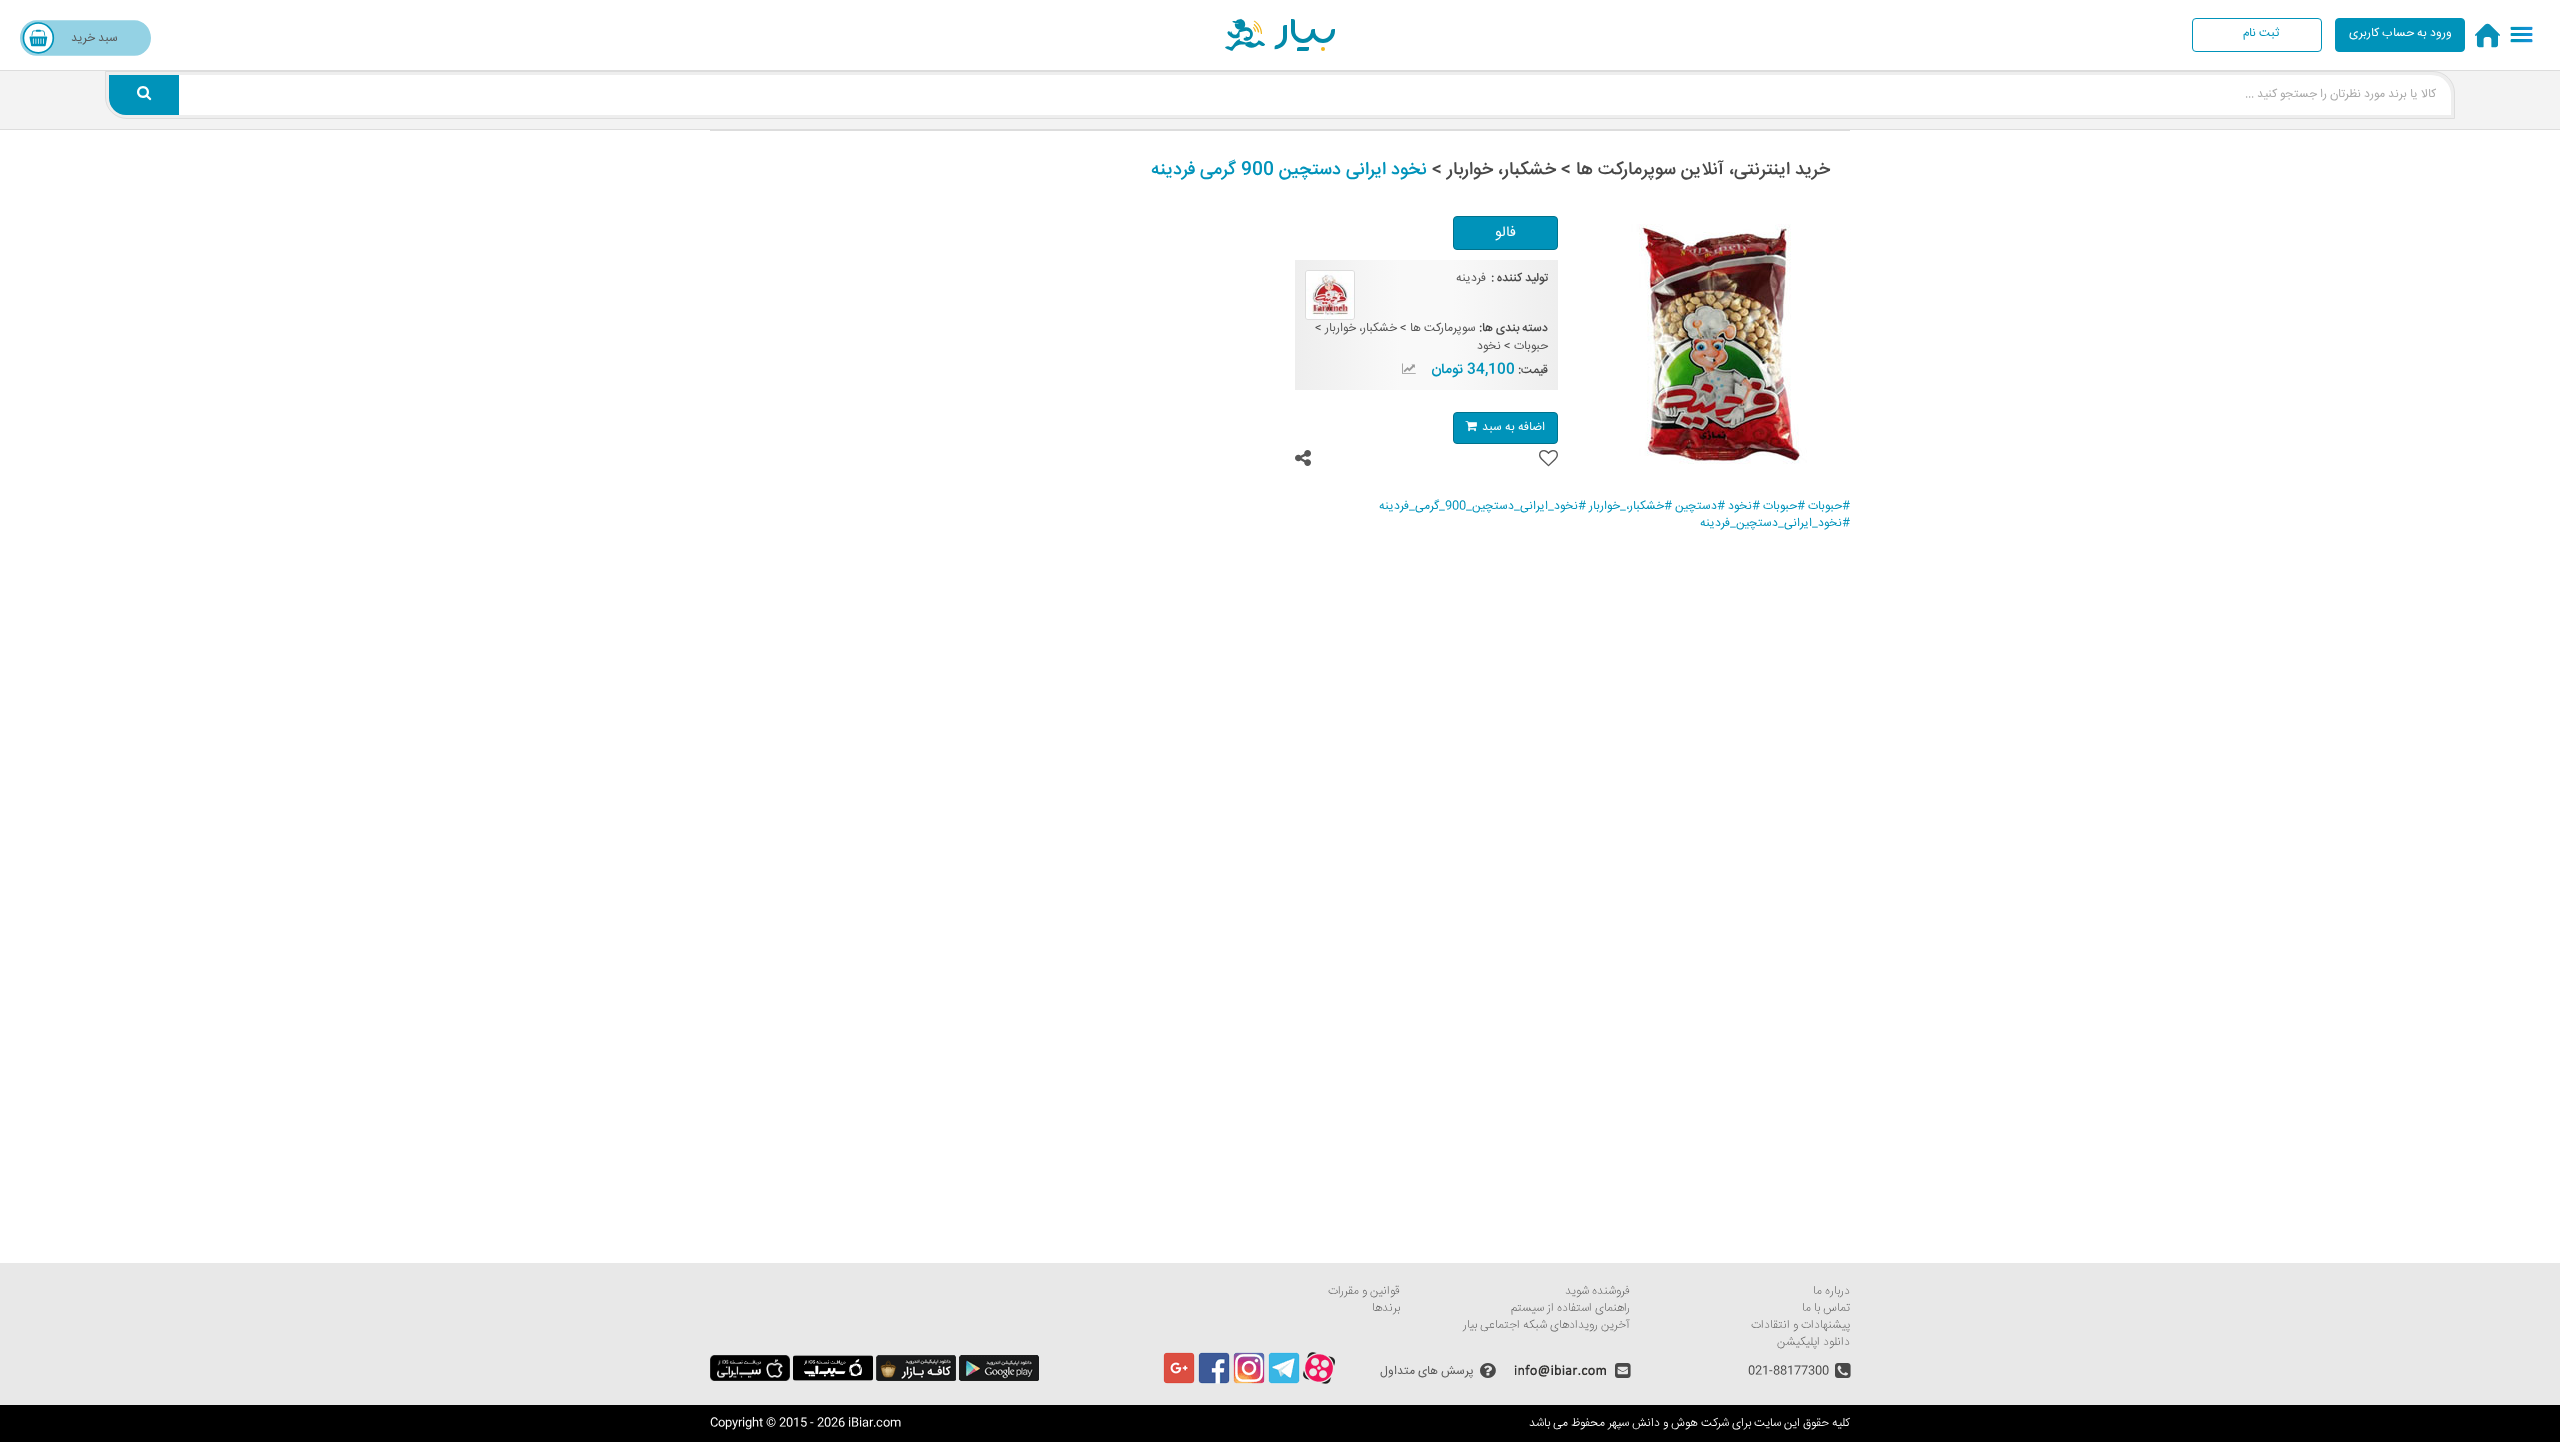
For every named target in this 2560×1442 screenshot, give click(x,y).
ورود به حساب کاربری (2400, 33)
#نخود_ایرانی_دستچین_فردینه (1775, 523)
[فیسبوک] (1214, 1381)
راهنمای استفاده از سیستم (1570, 1308)
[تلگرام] (1284, 1381)
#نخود (1744, 506)
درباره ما (1831, 1291)
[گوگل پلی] (999, 1378)
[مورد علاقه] (1548, 458)
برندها (1386, 1308)
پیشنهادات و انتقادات (1800, 1325)
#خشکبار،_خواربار (1630, 506)
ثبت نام (2261, 33)
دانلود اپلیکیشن (1813, 1342)
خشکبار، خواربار (1361, 328)
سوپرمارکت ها (1443, 328)
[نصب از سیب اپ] (833, 1378)
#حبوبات (1829, 506)
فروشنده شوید (1597, 1291)
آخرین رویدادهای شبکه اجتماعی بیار (1546, 1325)
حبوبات (1531, 346)
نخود (1489, 346)
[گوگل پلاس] (1179, 1381)
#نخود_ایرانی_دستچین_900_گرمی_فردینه (1482, 506)
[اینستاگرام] (1249, 1381)
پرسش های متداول (1427, 1370)
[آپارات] (1319, 1381)
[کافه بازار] (916, 1378)
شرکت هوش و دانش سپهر (1668, 1423)
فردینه (1471, 278)
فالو (1505, 233)
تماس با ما (1826, 1308)
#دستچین (1700, 506)
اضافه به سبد (1513, 427)
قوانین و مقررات (1364, 1291)
